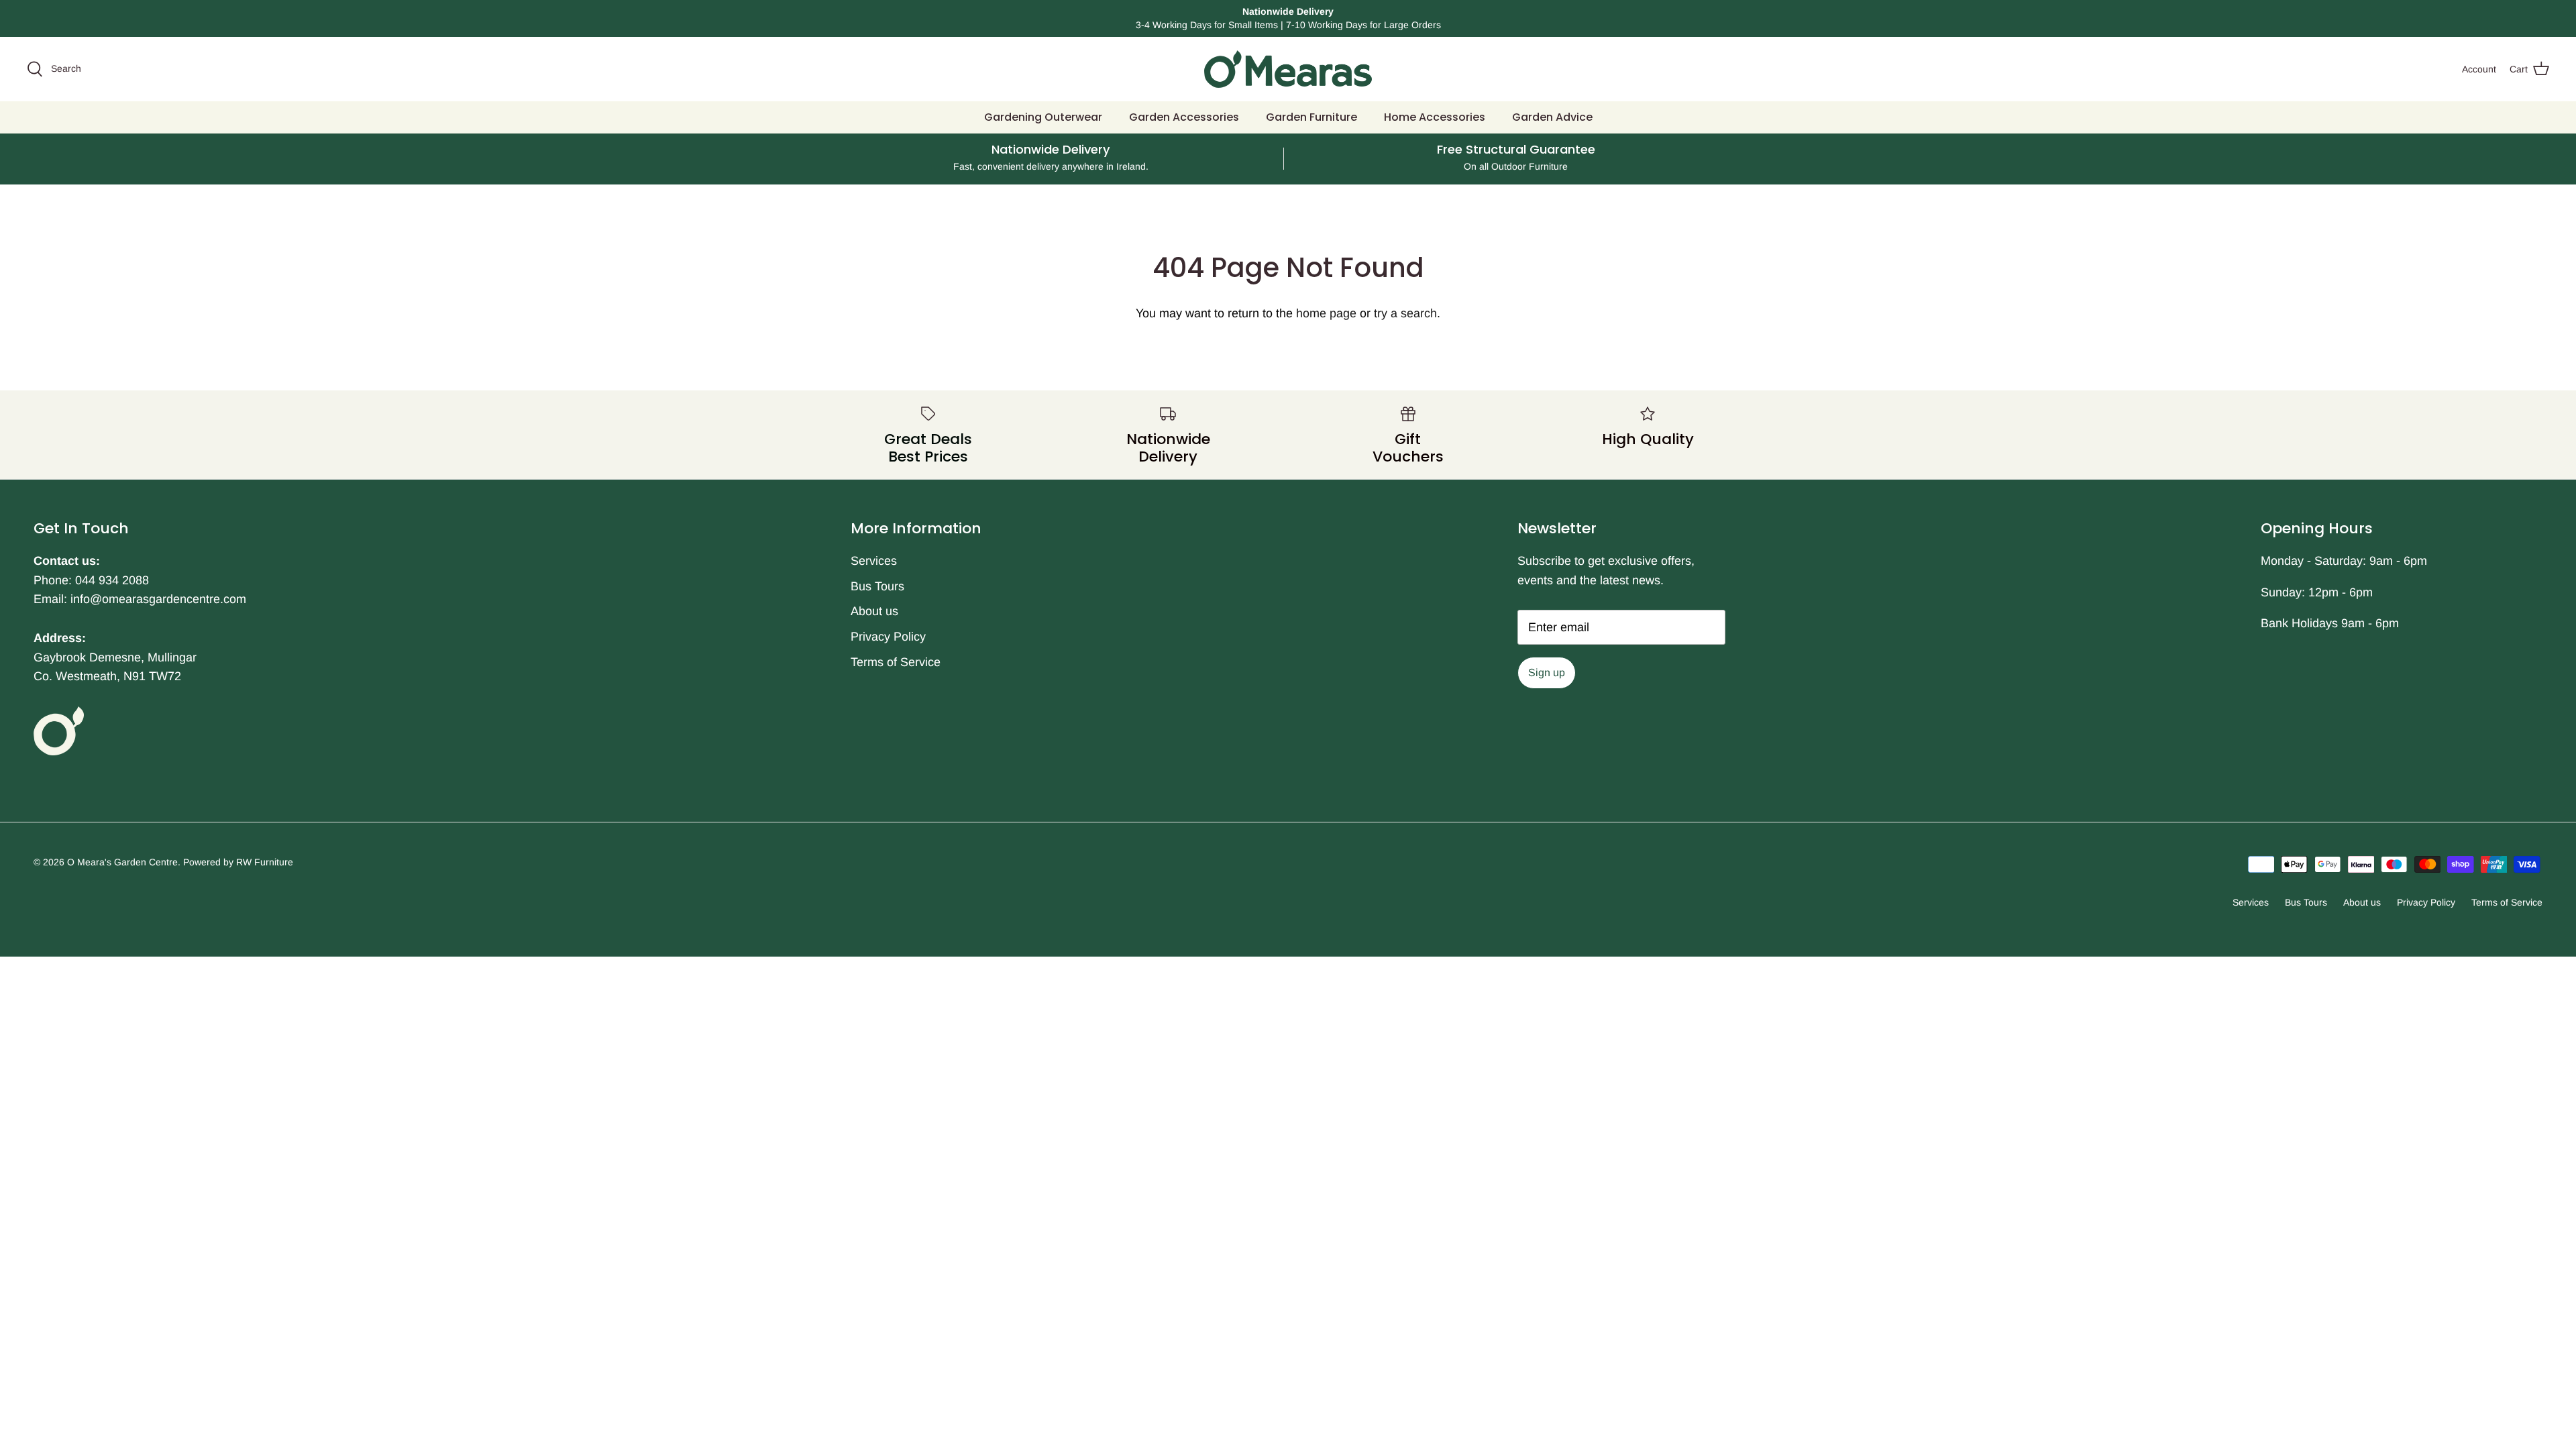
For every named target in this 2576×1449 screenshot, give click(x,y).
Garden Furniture (1311, 117)
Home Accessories (1435, 117)
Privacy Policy (888, 637)
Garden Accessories (1184, 117)
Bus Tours (877, 586)
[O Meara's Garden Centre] (1288, 69)
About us (874, 611)
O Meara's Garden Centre (122, 862)
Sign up (1547, 673)
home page (1326, 313)
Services (874, 561)
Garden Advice (1552, 117)
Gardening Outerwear (1043, 117)
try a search (1405, 313)
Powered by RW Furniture (238, 862)
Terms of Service (896, 662)
